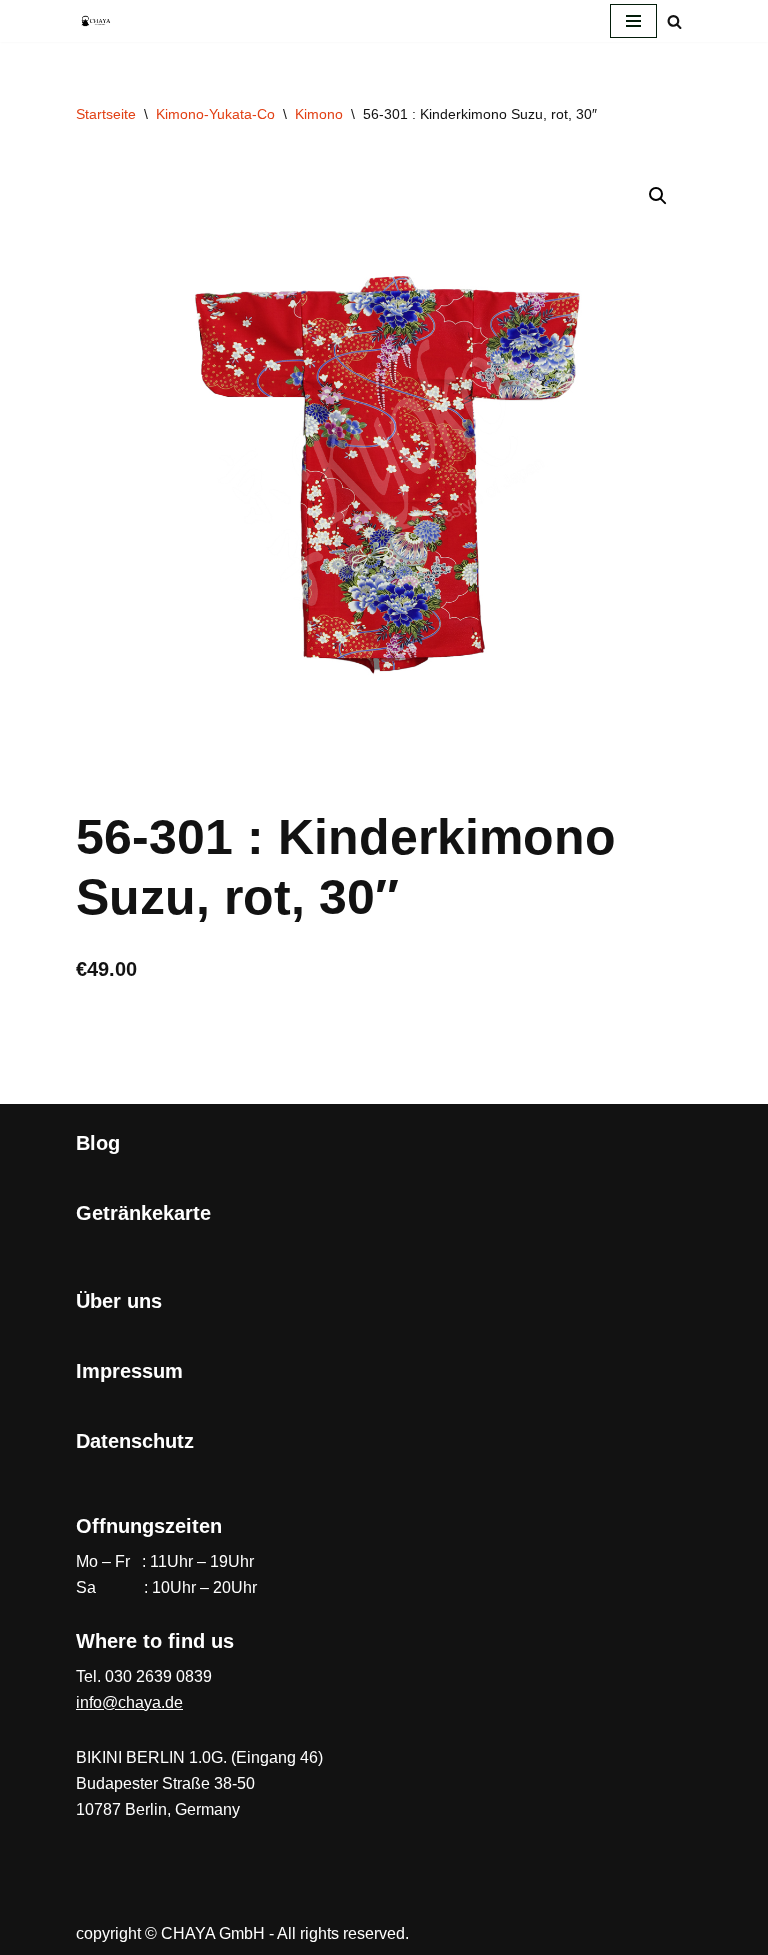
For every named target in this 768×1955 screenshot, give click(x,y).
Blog (98, 1143)
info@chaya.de (129, 1702)
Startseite (106, 114)
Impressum (129, 1371)
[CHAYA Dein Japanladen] (96, 20)
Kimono (319, 114)
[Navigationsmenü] (633, 21)
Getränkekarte (143, 1213)
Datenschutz (135, 1441)
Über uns (119, 1301)
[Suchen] (674, 21)
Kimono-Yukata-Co (215, 114)
